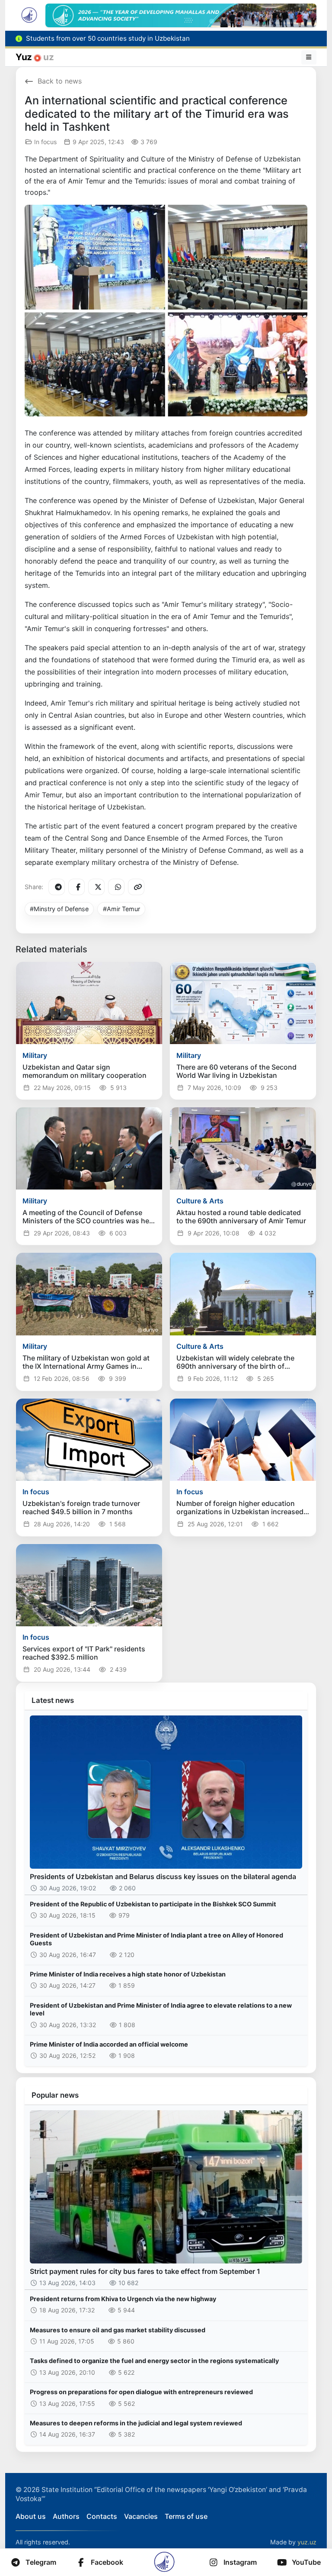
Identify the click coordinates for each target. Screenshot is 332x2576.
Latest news (53, 1700)
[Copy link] (136, 887)
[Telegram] (57, 887)
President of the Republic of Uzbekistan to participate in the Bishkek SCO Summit (153, 1904)
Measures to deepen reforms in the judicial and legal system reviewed (136, 2423)
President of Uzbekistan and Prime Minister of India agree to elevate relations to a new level (161, 2009)
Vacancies (141, 2516)
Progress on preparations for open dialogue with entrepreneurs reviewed (141, 2392)
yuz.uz (307, 2542)
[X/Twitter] (96, 887)
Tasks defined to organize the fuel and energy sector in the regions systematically (154, 2361)
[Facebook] (77, 887)
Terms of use (186, 2516)
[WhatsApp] (116, 887)
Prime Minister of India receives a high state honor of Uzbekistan (128, 1974)
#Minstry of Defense (59, 909)
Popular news (55, 2095)
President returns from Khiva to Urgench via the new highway (123, 2299)
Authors (66, 2516)
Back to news (60, 81)
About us (31, 2516)
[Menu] (309, 57)
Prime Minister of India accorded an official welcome (109, 2044)
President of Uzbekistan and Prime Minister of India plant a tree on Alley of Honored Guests (156, 1939)
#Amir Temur (121, 909)
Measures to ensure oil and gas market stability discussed (118, 2330)
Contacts (102, 2516)
